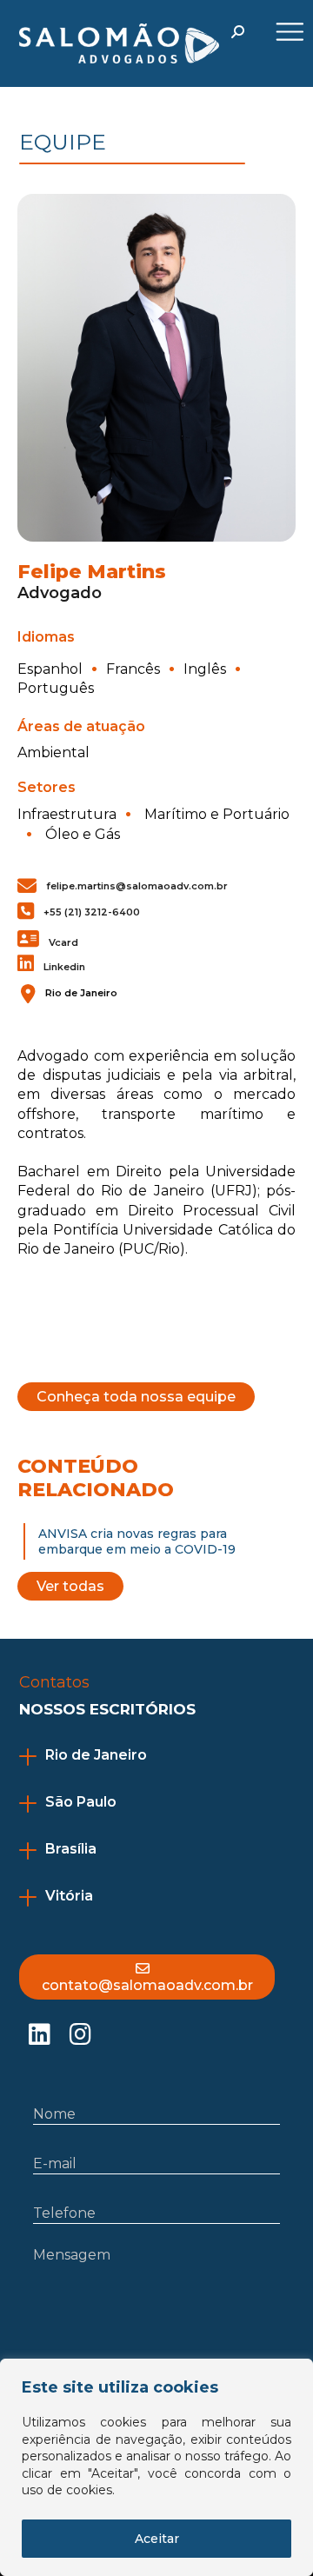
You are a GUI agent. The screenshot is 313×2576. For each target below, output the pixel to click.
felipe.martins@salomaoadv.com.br (137, 886)
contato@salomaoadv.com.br (147, 1985)
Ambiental (53, 752)
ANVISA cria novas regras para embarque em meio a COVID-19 (137, 1541)
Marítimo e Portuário (217, 814)
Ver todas (70, 1586)
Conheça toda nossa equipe (136, 1397)
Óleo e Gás (83, 834)
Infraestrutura (67, 814)
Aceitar (157, 2539)
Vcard (63, 942)
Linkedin (64, 967)
